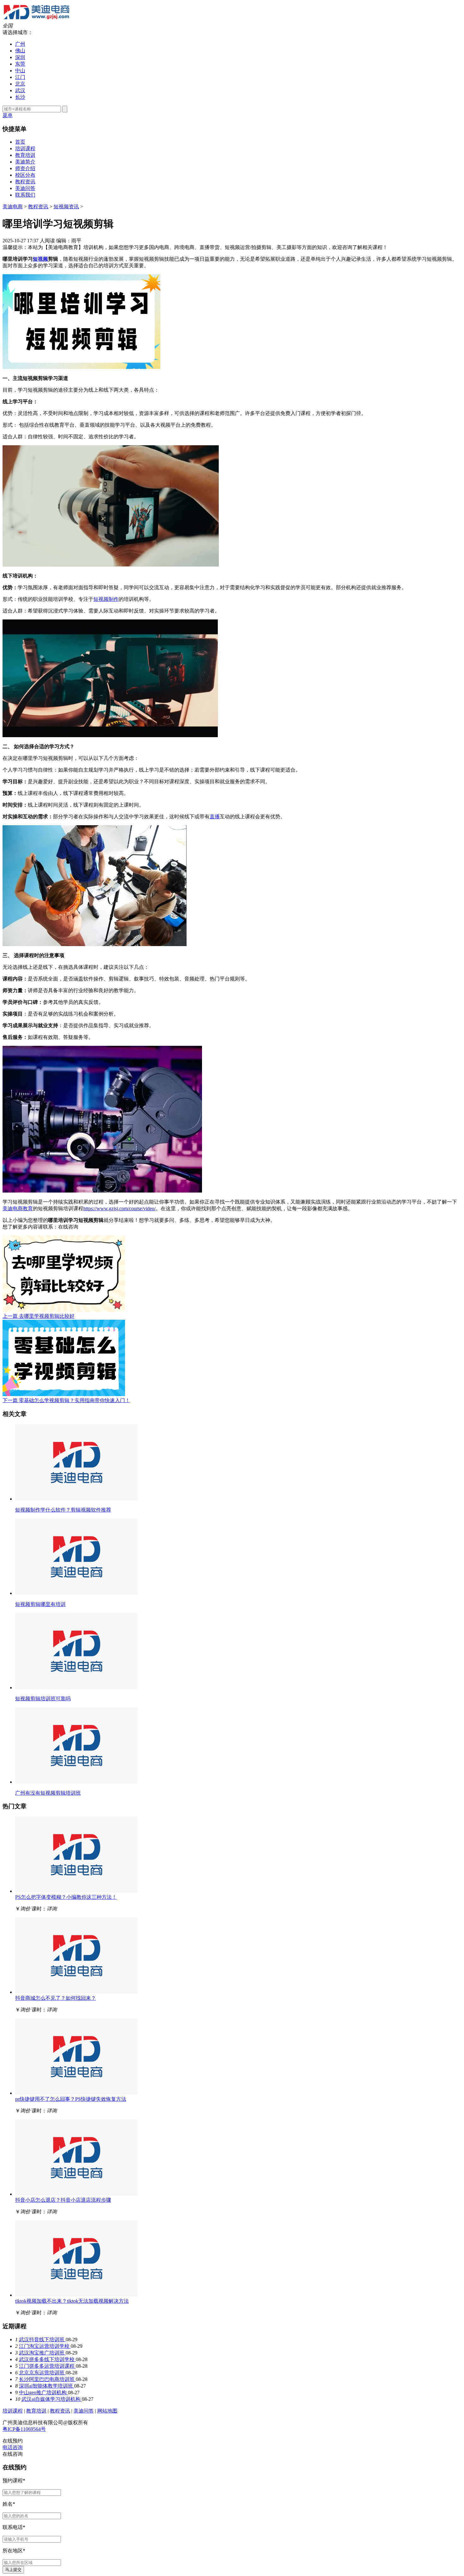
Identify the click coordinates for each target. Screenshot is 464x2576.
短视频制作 (106, 599)
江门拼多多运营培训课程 (47, 2366)
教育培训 (25, 155)
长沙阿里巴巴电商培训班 (47, 2379)
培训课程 (25, 148)
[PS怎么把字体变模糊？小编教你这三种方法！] (76, 1891)
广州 (20, 44)
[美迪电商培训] (36, 20)
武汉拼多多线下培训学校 (47, 2359)
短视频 (40, 259)
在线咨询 (68, 1227)
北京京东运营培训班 (42, 2373)
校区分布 (25, 175)
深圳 (20, 57)
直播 (215, 817)
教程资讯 (25, 182)
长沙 (20, 97)
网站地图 (107, 2411)
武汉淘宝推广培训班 (42, 2353)
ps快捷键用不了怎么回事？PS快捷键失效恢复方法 (71, 2099)
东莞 (20, 64)
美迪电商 (13, 207)
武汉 (20, 90)
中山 (20, 71)
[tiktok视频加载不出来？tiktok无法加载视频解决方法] (76, 2295)
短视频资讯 (66, 207)
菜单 (8, 115)
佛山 (20, 51)
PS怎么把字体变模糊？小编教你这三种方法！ (66, 1897)
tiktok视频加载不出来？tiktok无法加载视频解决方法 (72, 2301)
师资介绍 (25, 168)
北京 (20, 84)
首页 (20, 142)
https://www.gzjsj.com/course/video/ (119, 1208)
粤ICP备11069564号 (24, 2429)
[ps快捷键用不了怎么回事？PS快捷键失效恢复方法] (76, 2093)
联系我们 (25, 195)
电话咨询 (13, 2447)
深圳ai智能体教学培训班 (47, 2386)
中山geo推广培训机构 (43, 2392)
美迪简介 (25, 162)
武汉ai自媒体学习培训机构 (52, 2399)
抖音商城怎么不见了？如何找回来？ (56, 1998)
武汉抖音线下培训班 (42, 2339)
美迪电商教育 (18, 1208)
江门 (20, 77)
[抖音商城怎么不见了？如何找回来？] (76, 1992)
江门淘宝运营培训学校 (45, 2346)
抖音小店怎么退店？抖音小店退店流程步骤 (63, 2200)
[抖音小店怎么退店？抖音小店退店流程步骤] (76, 2194)
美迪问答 (25, 188)
